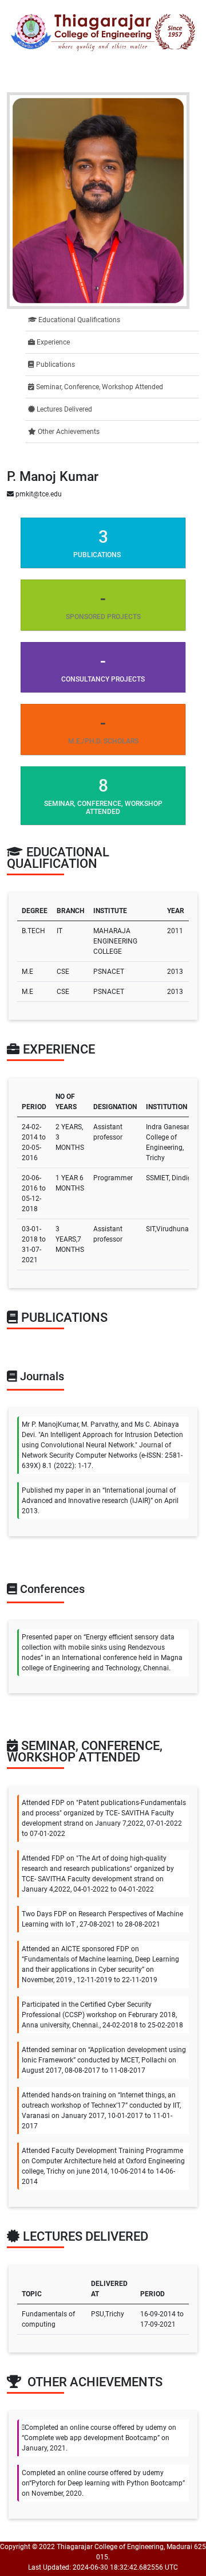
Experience (52, 342)
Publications (55, 365)
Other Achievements (68, 432)
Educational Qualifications (78, 320)
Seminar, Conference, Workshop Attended (99, 387)
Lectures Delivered (64, 409)
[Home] (103, 32)
